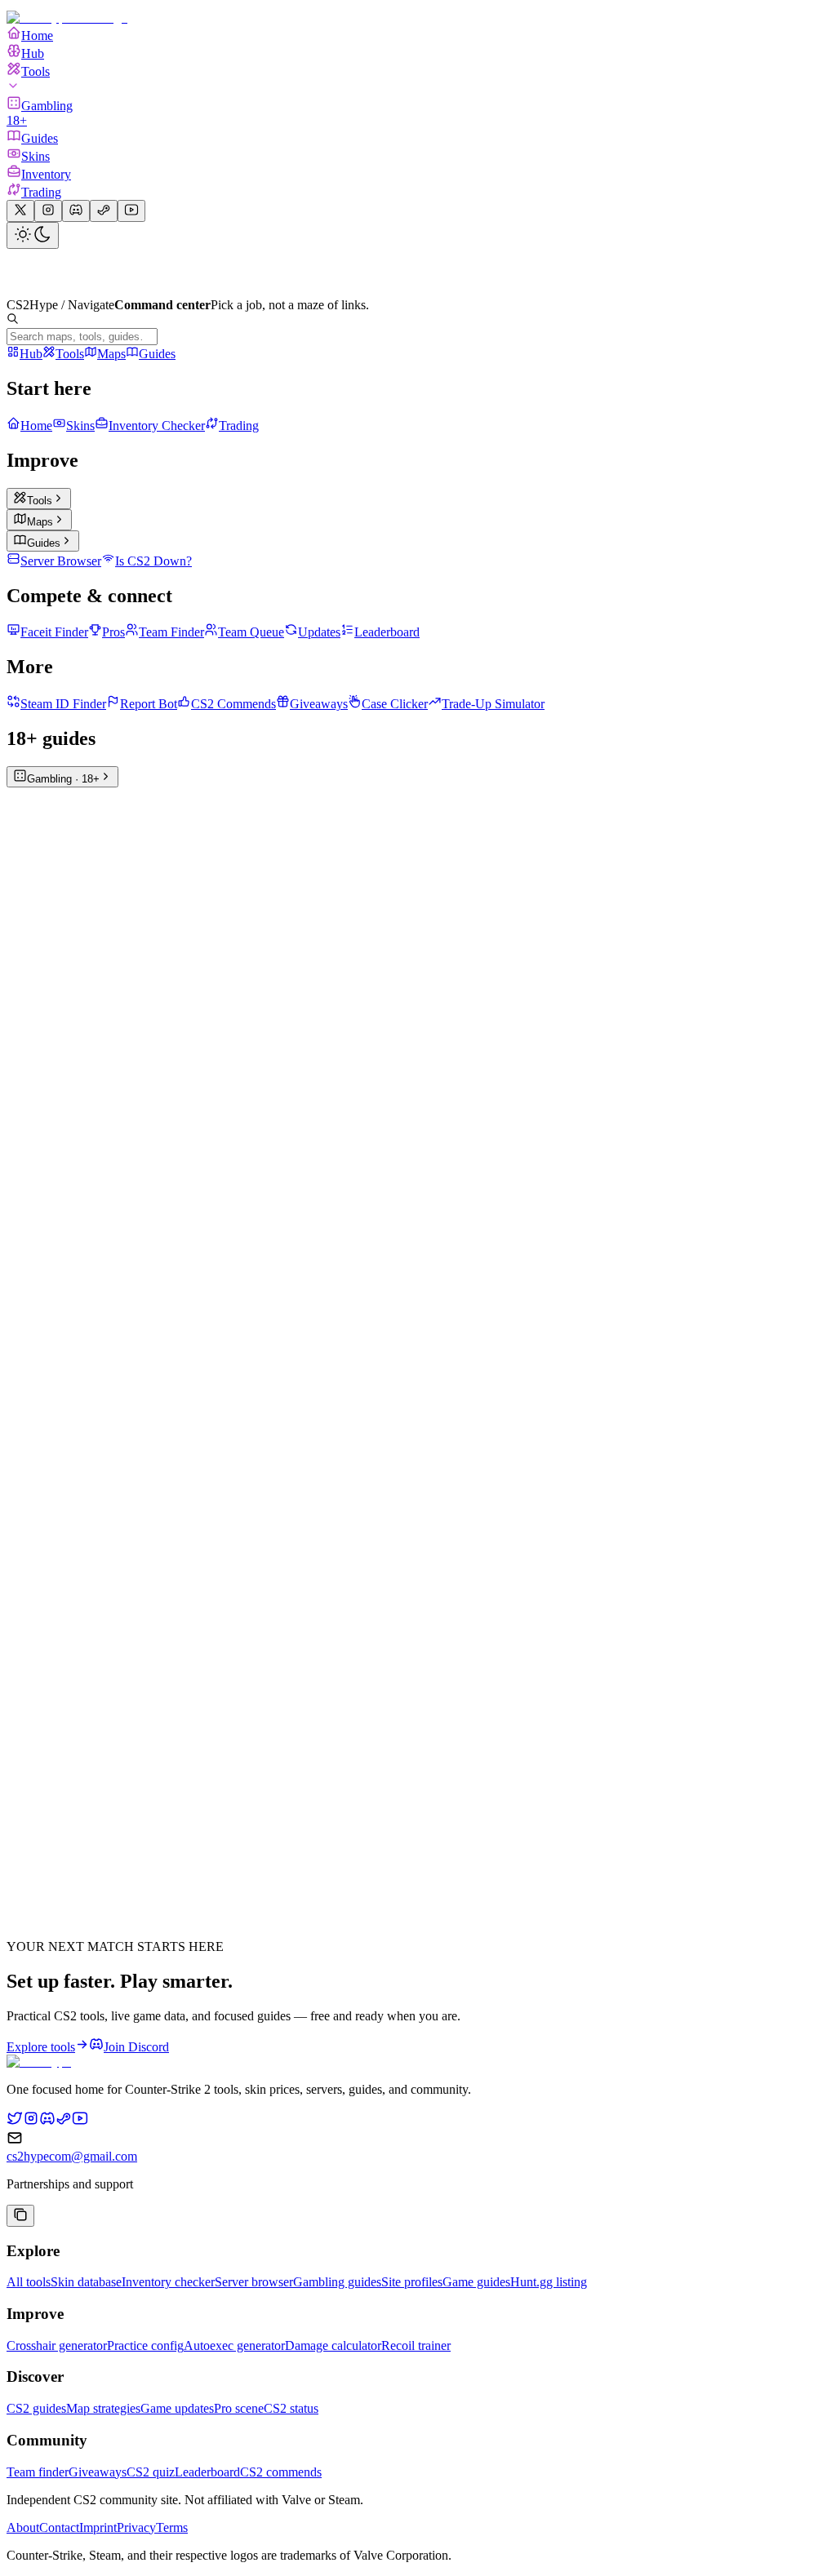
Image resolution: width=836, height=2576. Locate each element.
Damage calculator (333, 2345)
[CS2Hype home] (39, 2062)
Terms (172, 2527)
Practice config (145, 2345)
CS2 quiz (151, 2472)
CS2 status (291, 2408)
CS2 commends (281, 2472)
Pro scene (239, 2408)
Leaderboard (207, 2472)
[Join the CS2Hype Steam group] (64, 2122)
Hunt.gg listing (549, 2282)
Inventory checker (168, 2282)
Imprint (98, 2527)
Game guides (476, 2282)
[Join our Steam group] (104, 211)
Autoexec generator (234, 2345)
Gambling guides (337, 2282)
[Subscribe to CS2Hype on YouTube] (80, 2122)
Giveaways (98, 2472)
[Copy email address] (20, 2216)
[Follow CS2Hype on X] (15, 2122)
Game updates (177, 2408)
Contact (59, 2527)
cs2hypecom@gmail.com (72, 2156)
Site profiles (412, 2282)
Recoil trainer (416, 2345)
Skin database (86, 2282)
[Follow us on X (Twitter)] (20, 211)
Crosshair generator (57, 2345)
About (23, 2527)
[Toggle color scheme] (33, 235)
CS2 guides (36, 2408)
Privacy (136, 2527)
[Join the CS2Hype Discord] (47, 2122)
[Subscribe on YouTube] (131, 211)
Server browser (254, 2282)
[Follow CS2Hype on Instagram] (31, 2122)
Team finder (38, 2472)
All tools (29, 2282)
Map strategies (103, 2408)
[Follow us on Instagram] (48, 211)
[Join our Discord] (76, 211)
